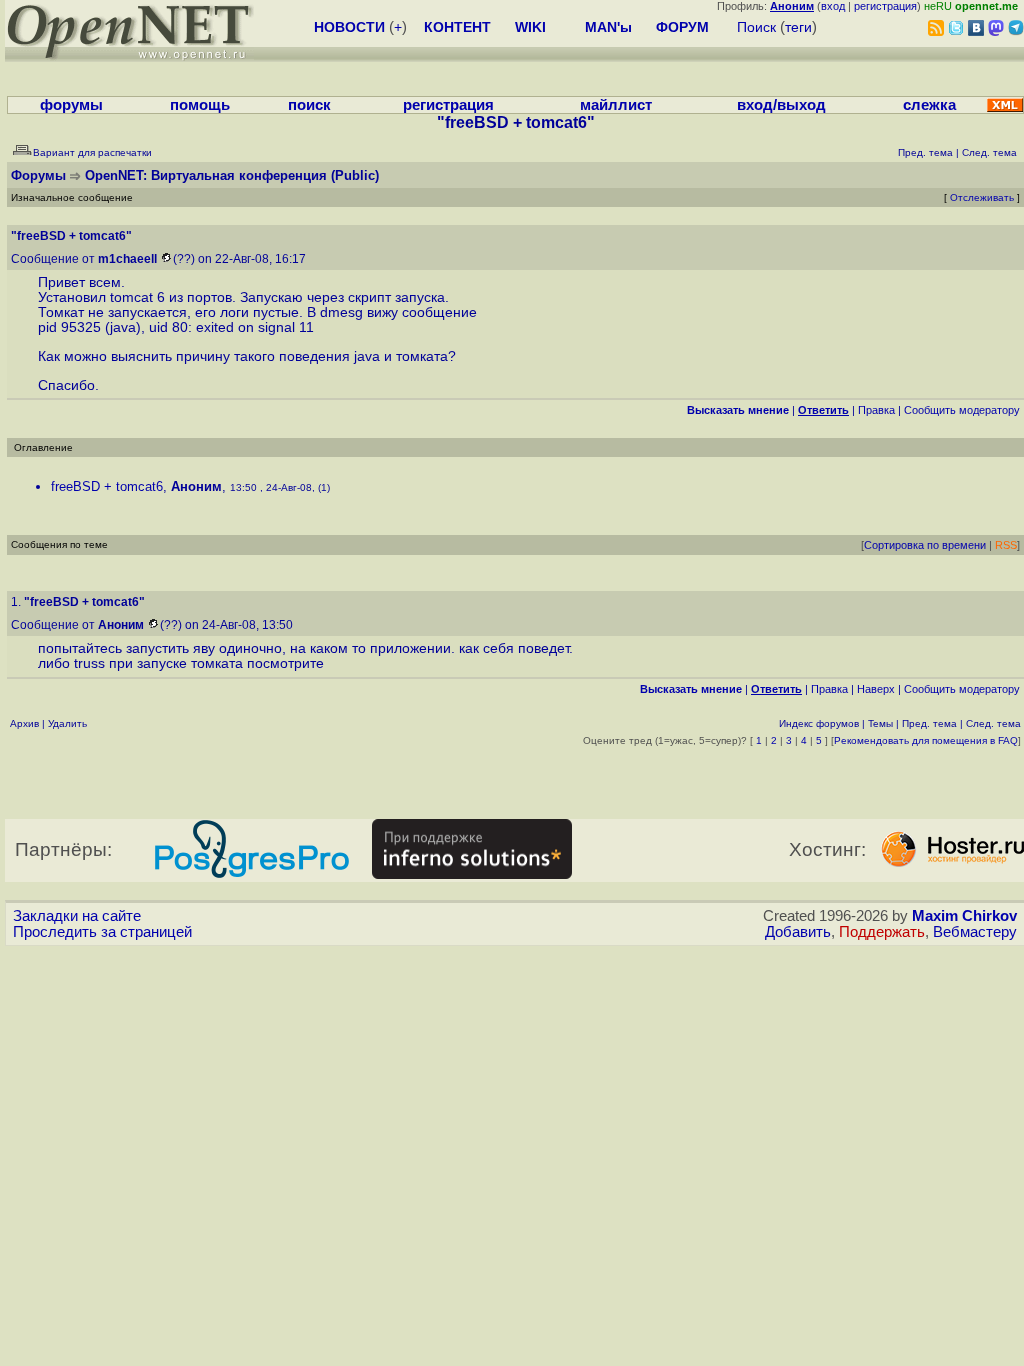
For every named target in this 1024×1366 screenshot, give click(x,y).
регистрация (885, 6)
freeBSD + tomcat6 (107, 486)
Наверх (876, 689)
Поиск (756, 27)
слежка (929, 105)
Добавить (798, 932)
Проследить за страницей (102, 932)
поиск (309, 105)
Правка (876, 410)
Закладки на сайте (77, 916)
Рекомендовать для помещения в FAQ (926, 740)
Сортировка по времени (925, 545)
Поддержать (882, 932)
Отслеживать (982, 197)
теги (798, 27)
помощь (200, 105)
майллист (616, 105)
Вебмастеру (975, 932)
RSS (1006, 545)
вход (833, 6)
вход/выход (781, 105)
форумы (71, 105)
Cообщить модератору (962, 410)
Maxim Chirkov (964, 916)
